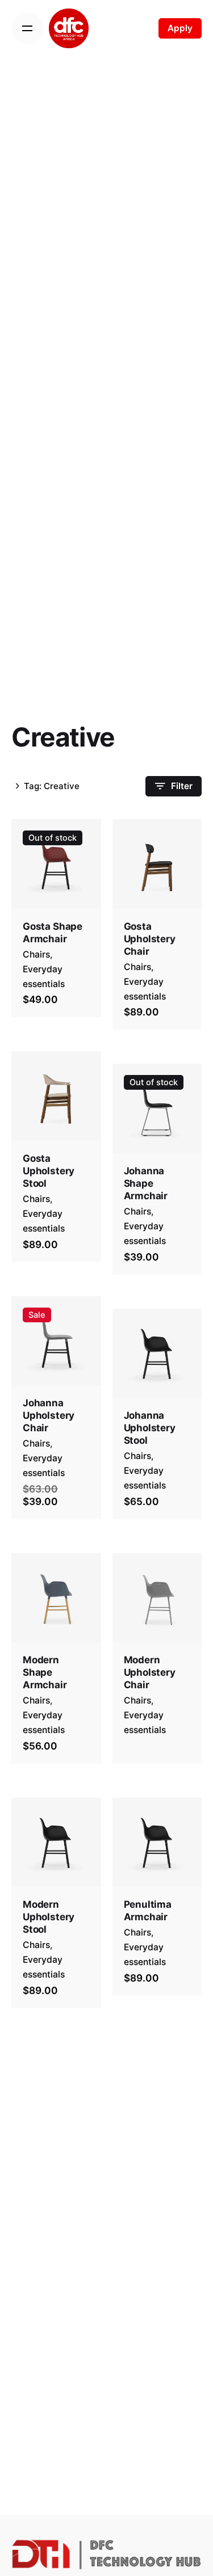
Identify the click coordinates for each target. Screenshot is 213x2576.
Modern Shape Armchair (45, 1672)
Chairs (36, 954)
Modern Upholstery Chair (150, 1672)
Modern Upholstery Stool (49, 1917)
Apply (180, 28)
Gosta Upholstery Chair (150, 939)
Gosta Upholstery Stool (49, 1171)
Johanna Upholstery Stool (150, 1428)
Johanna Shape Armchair (146, 1183)
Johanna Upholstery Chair (49, 1415)
